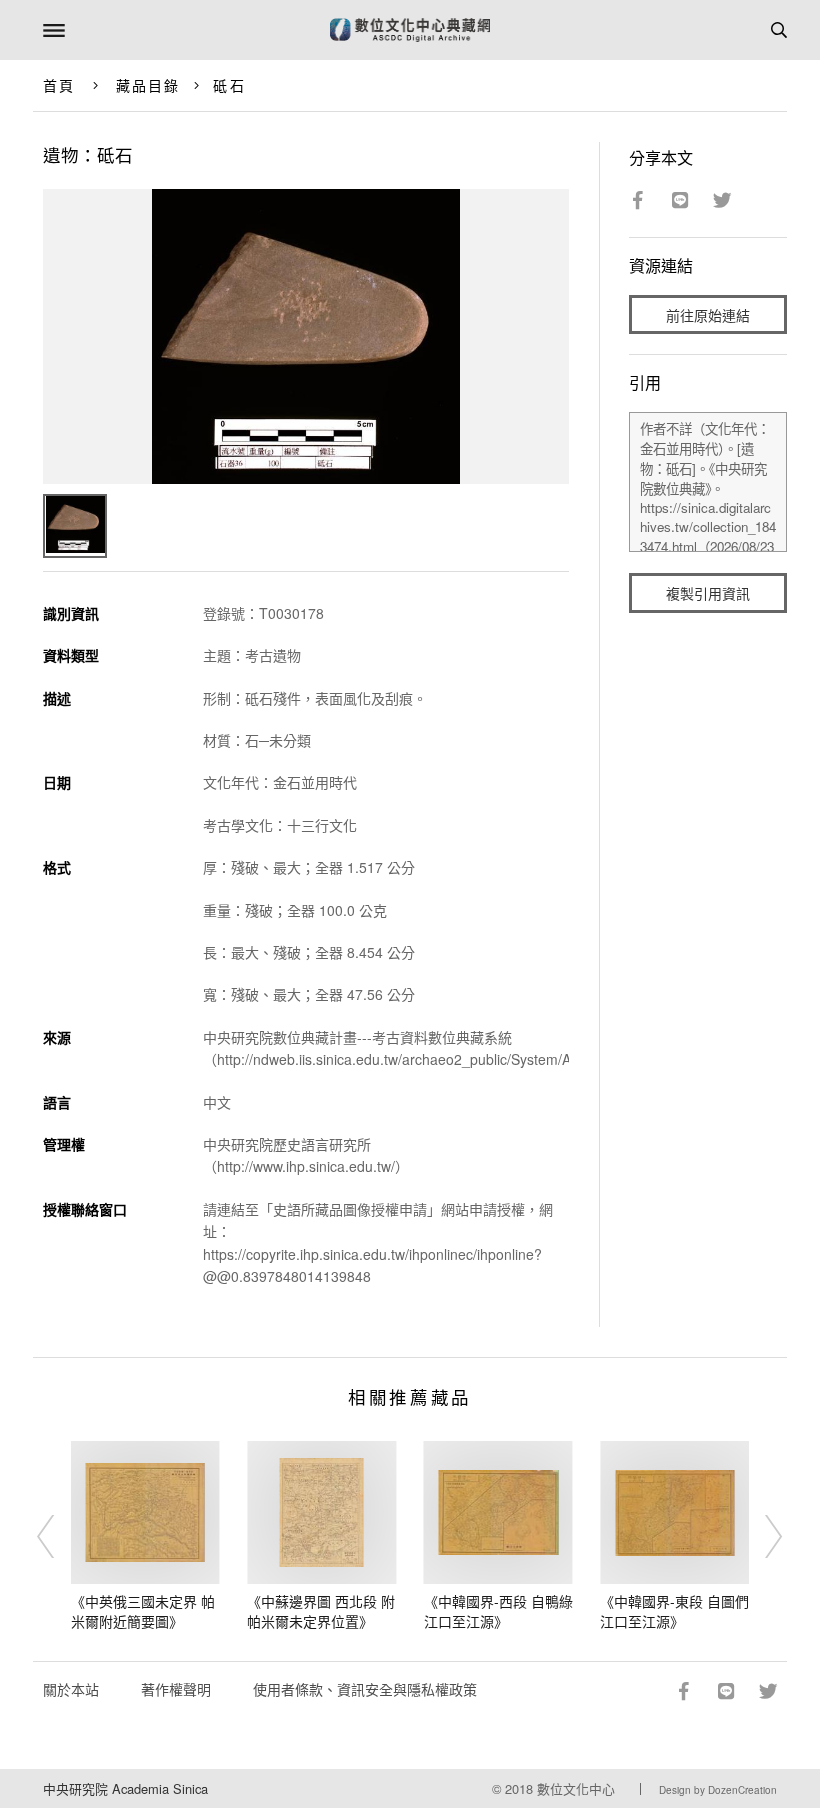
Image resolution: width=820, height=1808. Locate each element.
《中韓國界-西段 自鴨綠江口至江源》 (498, 1611)
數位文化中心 (576, 1788)
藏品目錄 (148, 85)
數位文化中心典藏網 (410, 30)
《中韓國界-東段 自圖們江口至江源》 (674, 1611)
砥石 (229, 85)
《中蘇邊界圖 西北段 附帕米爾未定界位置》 (321, 1611)
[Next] (761, 1536)
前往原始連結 (708, 315)
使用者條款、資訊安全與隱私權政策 (365, 1689)
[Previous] (59, 1536)
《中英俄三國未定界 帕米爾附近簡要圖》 (143, 1611)
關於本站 (71, 1689)
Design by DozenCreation (718, 1790)
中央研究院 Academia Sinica (125, 1788)
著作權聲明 (176, 1689)
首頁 (59, 85)
